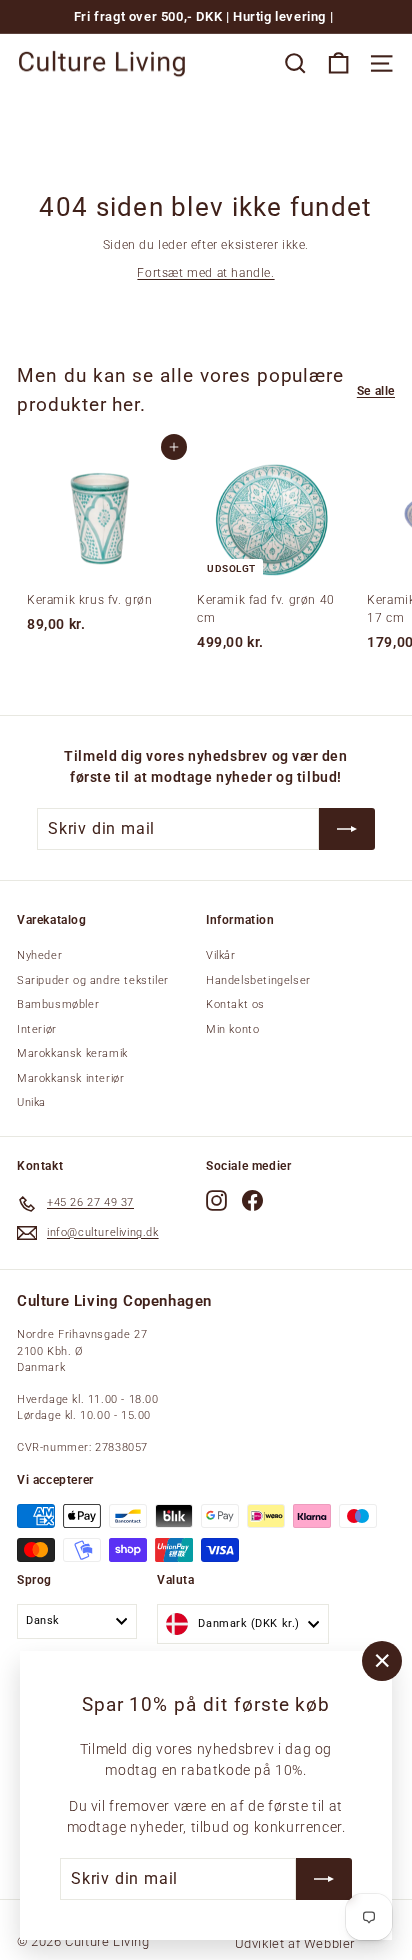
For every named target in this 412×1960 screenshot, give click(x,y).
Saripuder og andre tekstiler (93, 980)
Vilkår (221, 955)
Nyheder (39, 955)
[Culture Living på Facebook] (252, 1200)
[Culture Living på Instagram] (216, 1200)
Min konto (232, 1029)
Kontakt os (235, 1004)
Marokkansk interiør (70, 1078)
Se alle (376, 391)
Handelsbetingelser (258, 980)
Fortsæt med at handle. (205, 273)
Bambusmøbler (58, 1004)
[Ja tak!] (324, 1879)
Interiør (37, 1029)
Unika (31, 1102)
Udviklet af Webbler (295, 1943)
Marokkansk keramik (72, 1053)
